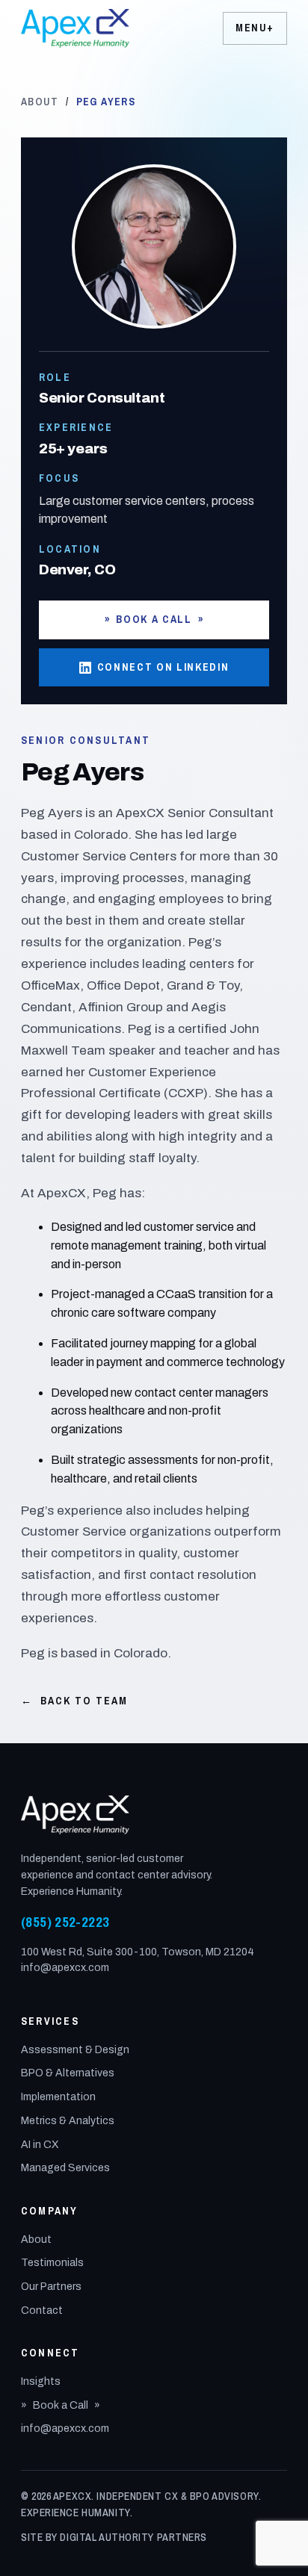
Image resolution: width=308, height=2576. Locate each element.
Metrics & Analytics (68, 2121)
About (40, 102)
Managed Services (65, 2168)
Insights (41, 2381)
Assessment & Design (75, 2050)
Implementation (58, 2097)
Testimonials (52, 2263)
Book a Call (154, 619)
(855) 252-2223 (65, 1922)
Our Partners (51, 2287)
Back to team (74, 1701)
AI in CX (40, 2145)
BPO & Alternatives (68, 2073)
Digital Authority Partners (133, 2537)
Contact (42, 2310)
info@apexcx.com (65, 1968)
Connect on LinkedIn (163, 667)
